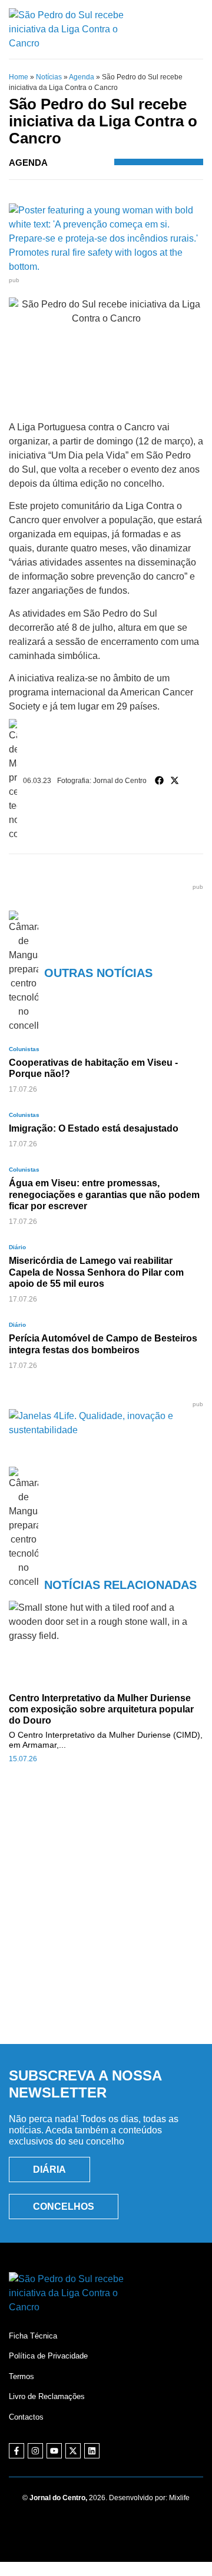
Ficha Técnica (33, 2336)
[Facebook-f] (16, 2451)
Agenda (82, 77)
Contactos (26, 2417)
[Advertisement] (106, 1916)
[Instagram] (35, 2451)
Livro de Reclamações (47, 2396)
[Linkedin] (92, 2451)
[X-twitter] (73, 2451)
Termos (21, 2376)
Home (19, 77)
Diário (17, 1247)
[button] (160, 781)
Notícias (49, 77)
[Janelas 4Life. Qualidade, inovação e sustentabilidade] (106, 1430)
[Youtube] (54, 2451)
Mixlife (179, 2498)
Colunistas (24, 1049)
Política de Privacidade (48, 2356)
